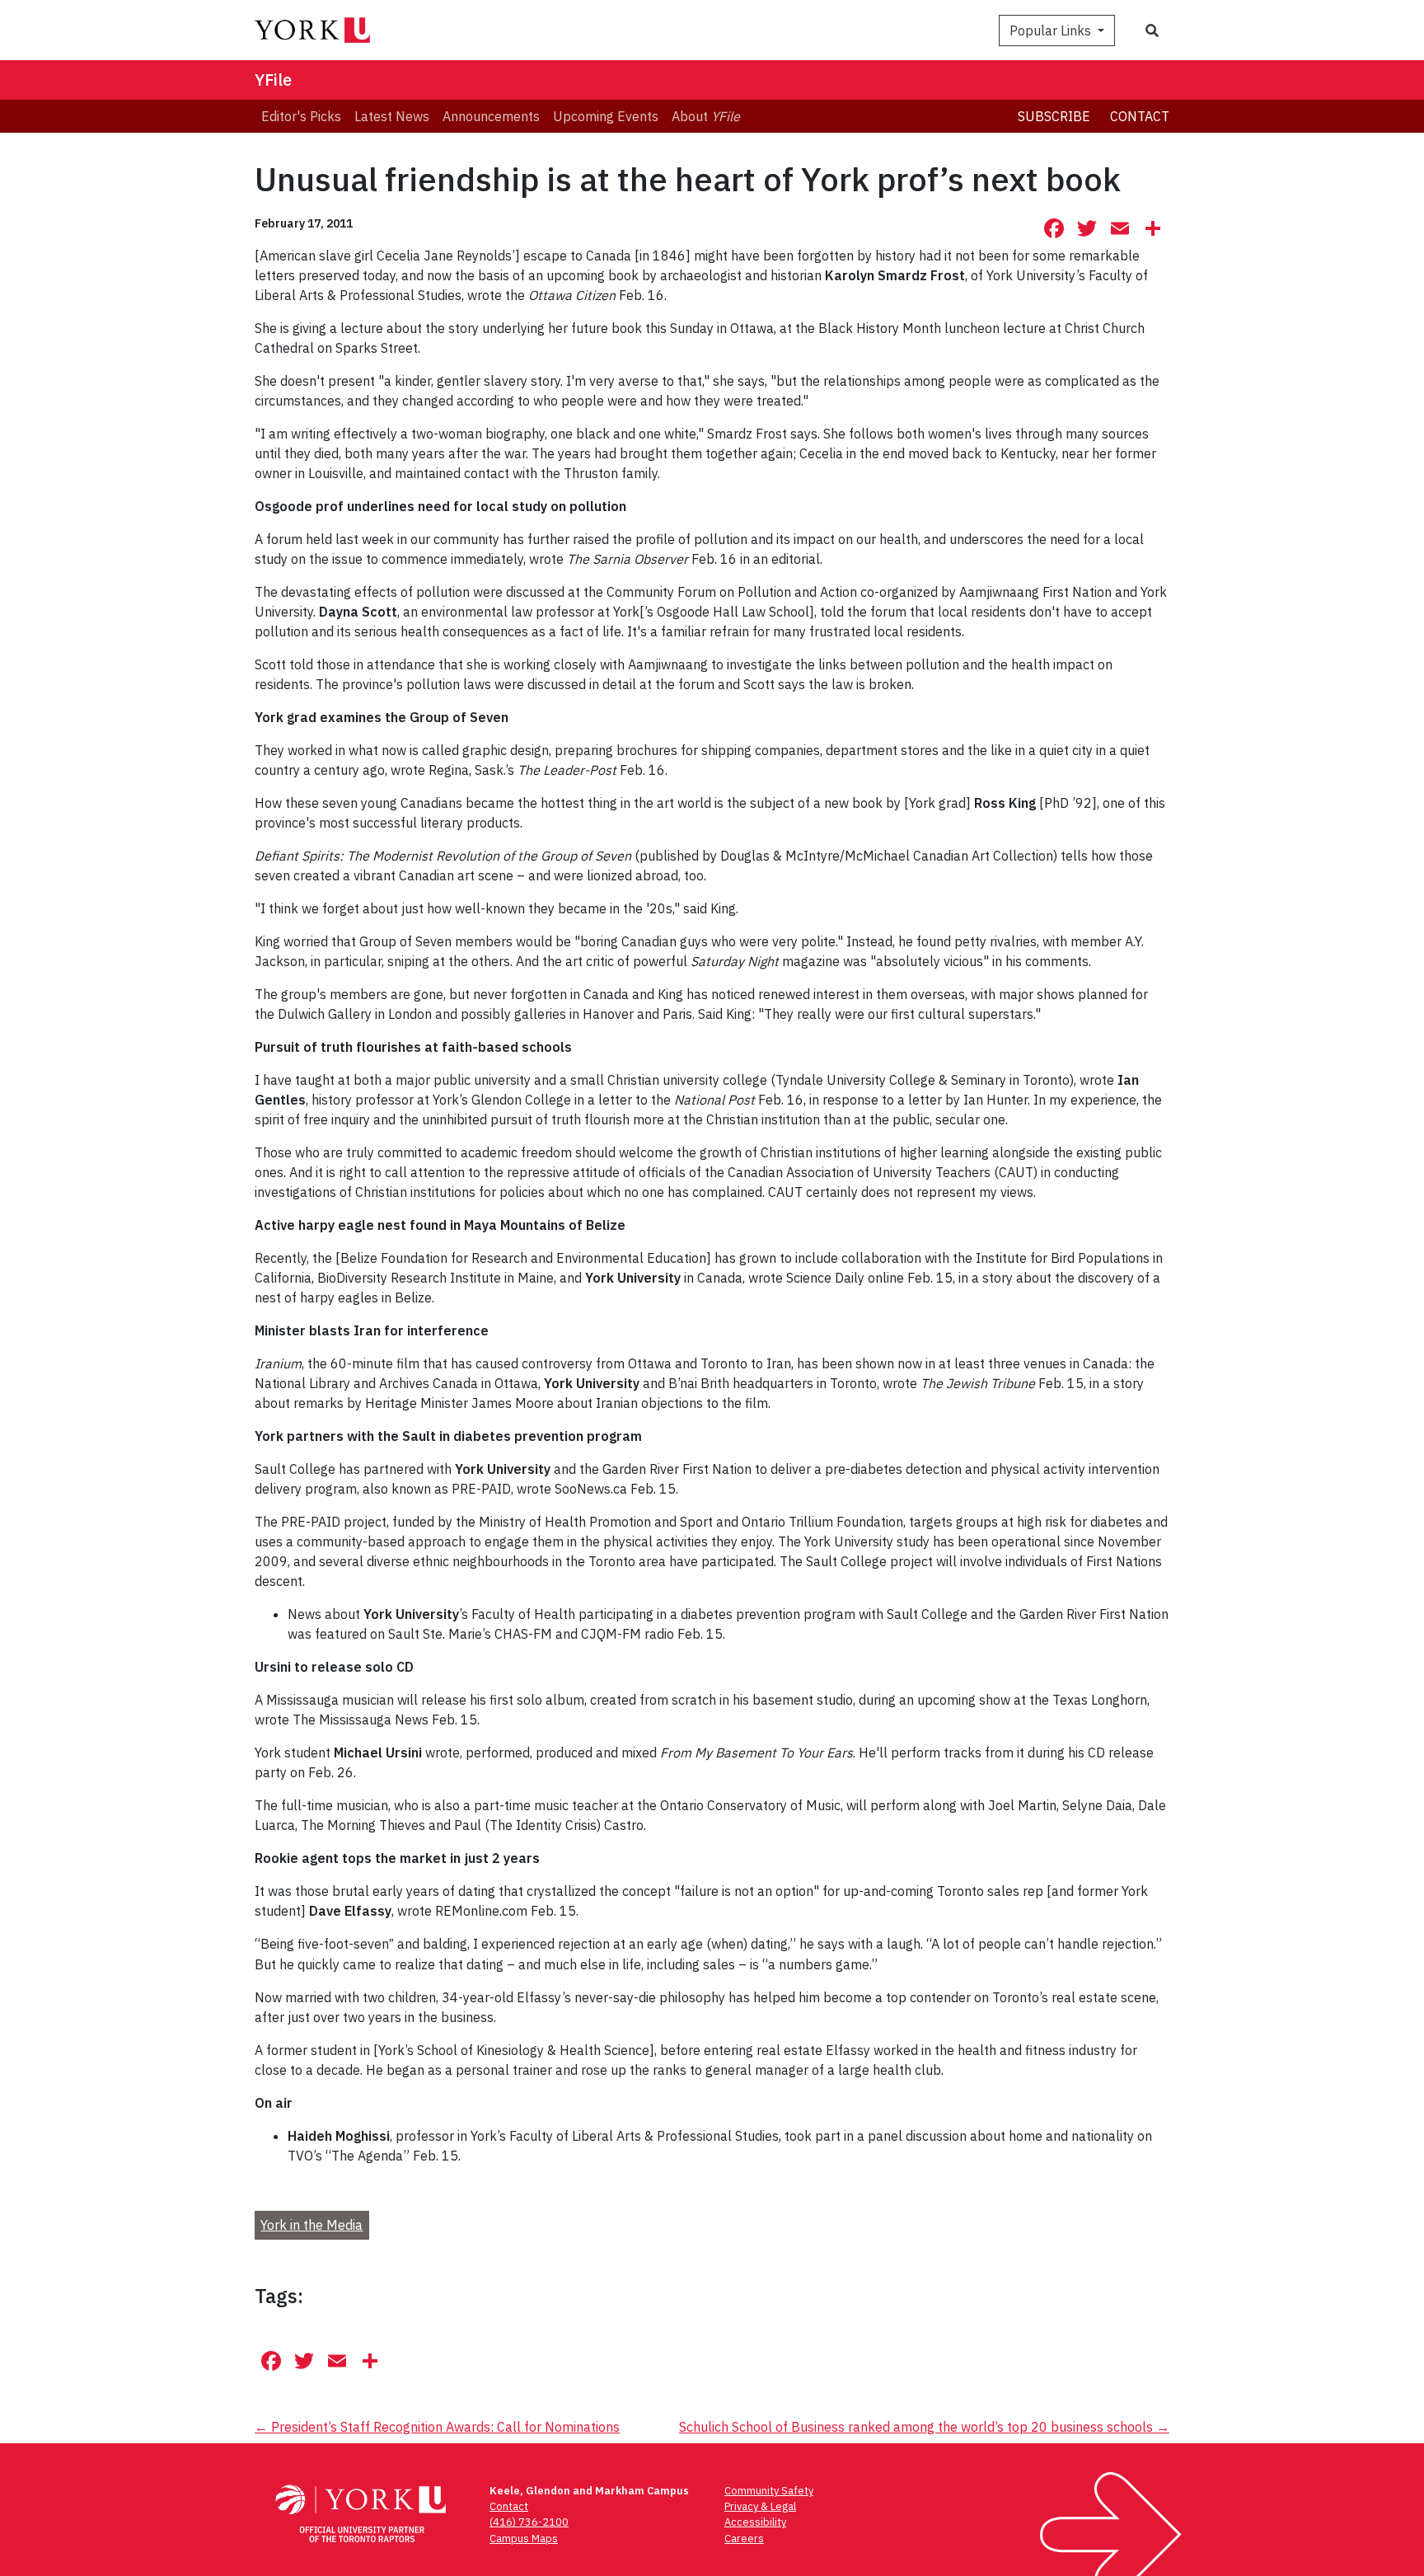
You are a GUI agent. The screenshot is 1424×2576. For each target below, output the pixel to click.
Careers (744, 2538)
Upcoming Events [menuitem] (606, 116)
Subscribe (1054, 116)
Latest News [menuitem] (392, 116)
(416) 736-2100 (529, 2522)
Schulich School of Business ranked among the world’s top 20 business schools (924, 2427)
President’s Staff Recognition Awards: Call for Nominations (437, 2427)
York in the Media (311, 2225)
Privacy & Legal (760, 2506)
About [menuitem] (706, 116)
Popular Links (1052, 30)
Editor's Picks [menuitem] (301, 116)
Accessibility (755, 2522)
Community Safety (769, 2491)
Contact (1140, 116)
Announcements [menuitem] (491, 116)
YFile (273, 80)
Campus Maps (524, 2538)
